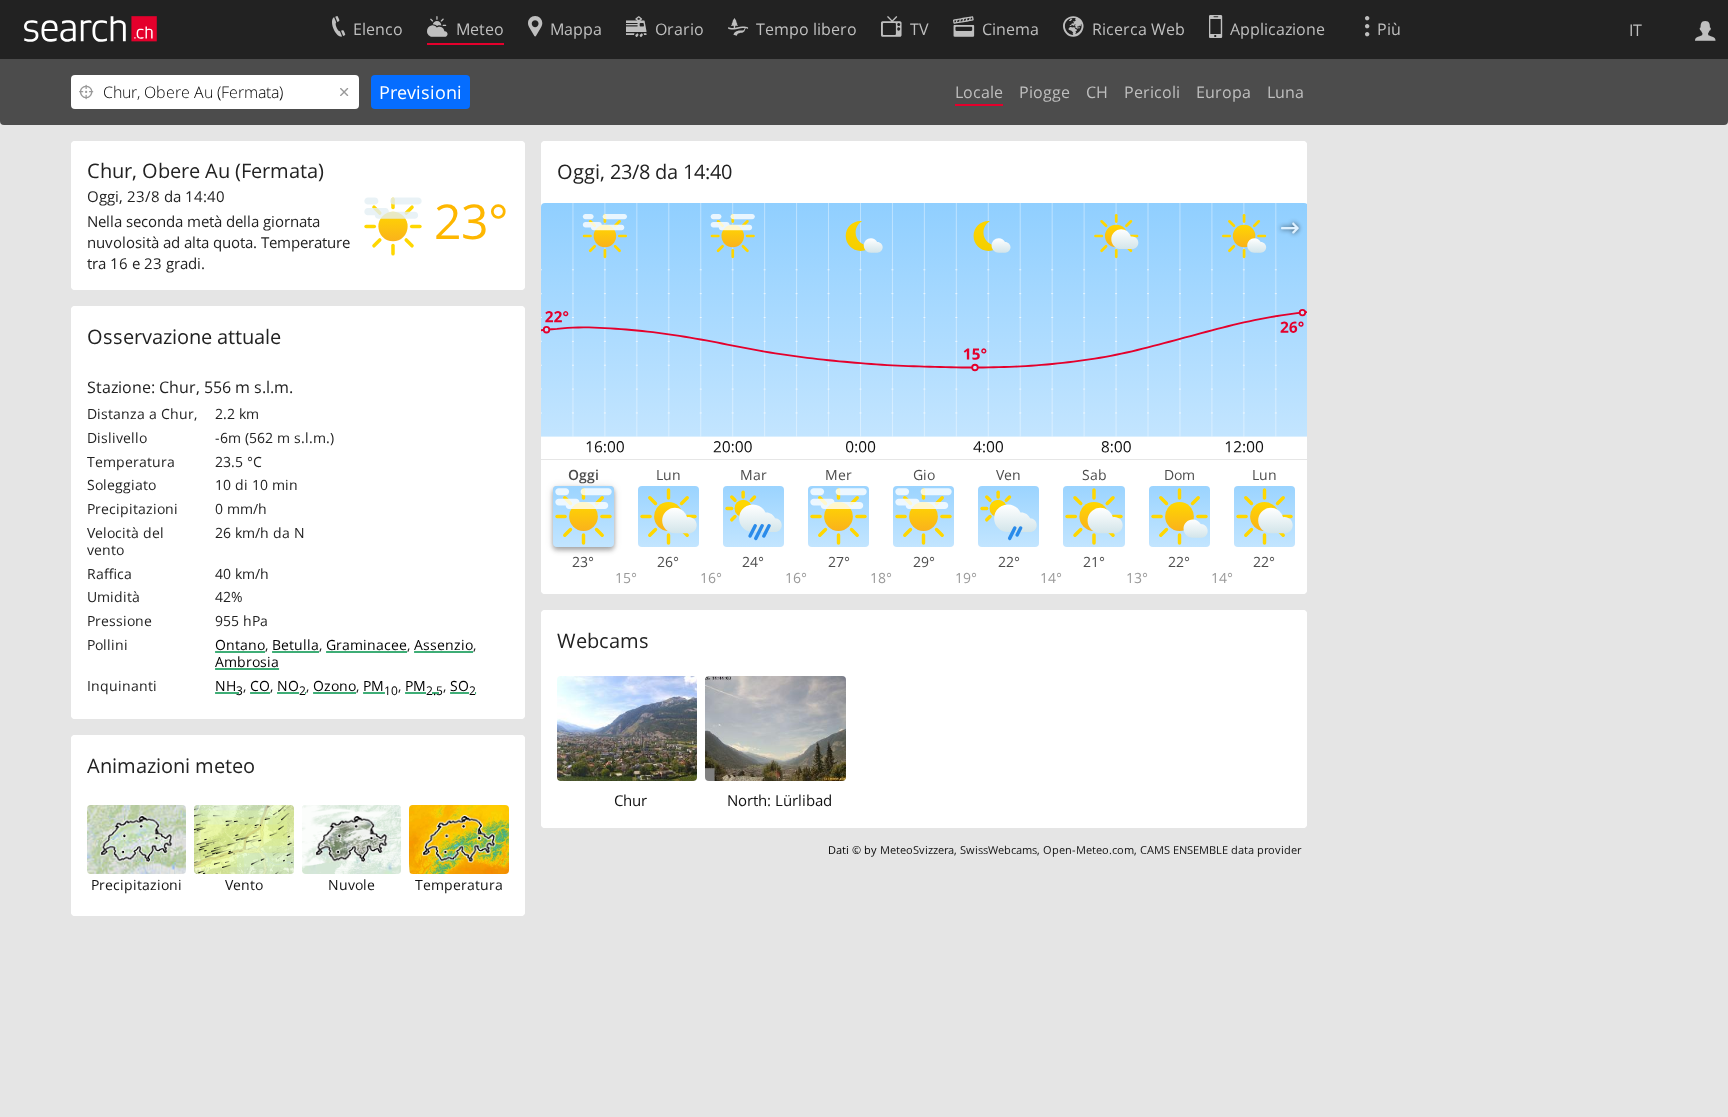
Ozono (334, 685)
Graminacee (366, 644)
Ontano (240, 644)
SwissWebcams (998, 849)
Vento (244, 884)
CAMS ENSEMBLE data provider (1220, 849)
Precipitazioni (136, 884)
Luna (1285, 92)
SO (463, 685)
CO (260, 685)
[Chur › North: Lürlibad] (775, 727)
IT (1635, 30)
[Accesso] (1705, 29)
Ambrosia (247, 661)
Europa (1223, 92)
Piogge (1044, 92)
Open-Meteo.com (1088, 849)
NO (291, 685)
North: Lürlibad (779, 800)
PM (380, 685)
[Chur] (627, 727)
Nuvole (351, 884)
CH (1097, 92)
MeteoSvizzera (917, 849)
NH (229, 685)
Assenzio (443, 644)
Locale (979, 92)
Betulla (295, 644)
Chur (630, 800)
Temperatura (459, 884)
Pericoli (1152, 92)
